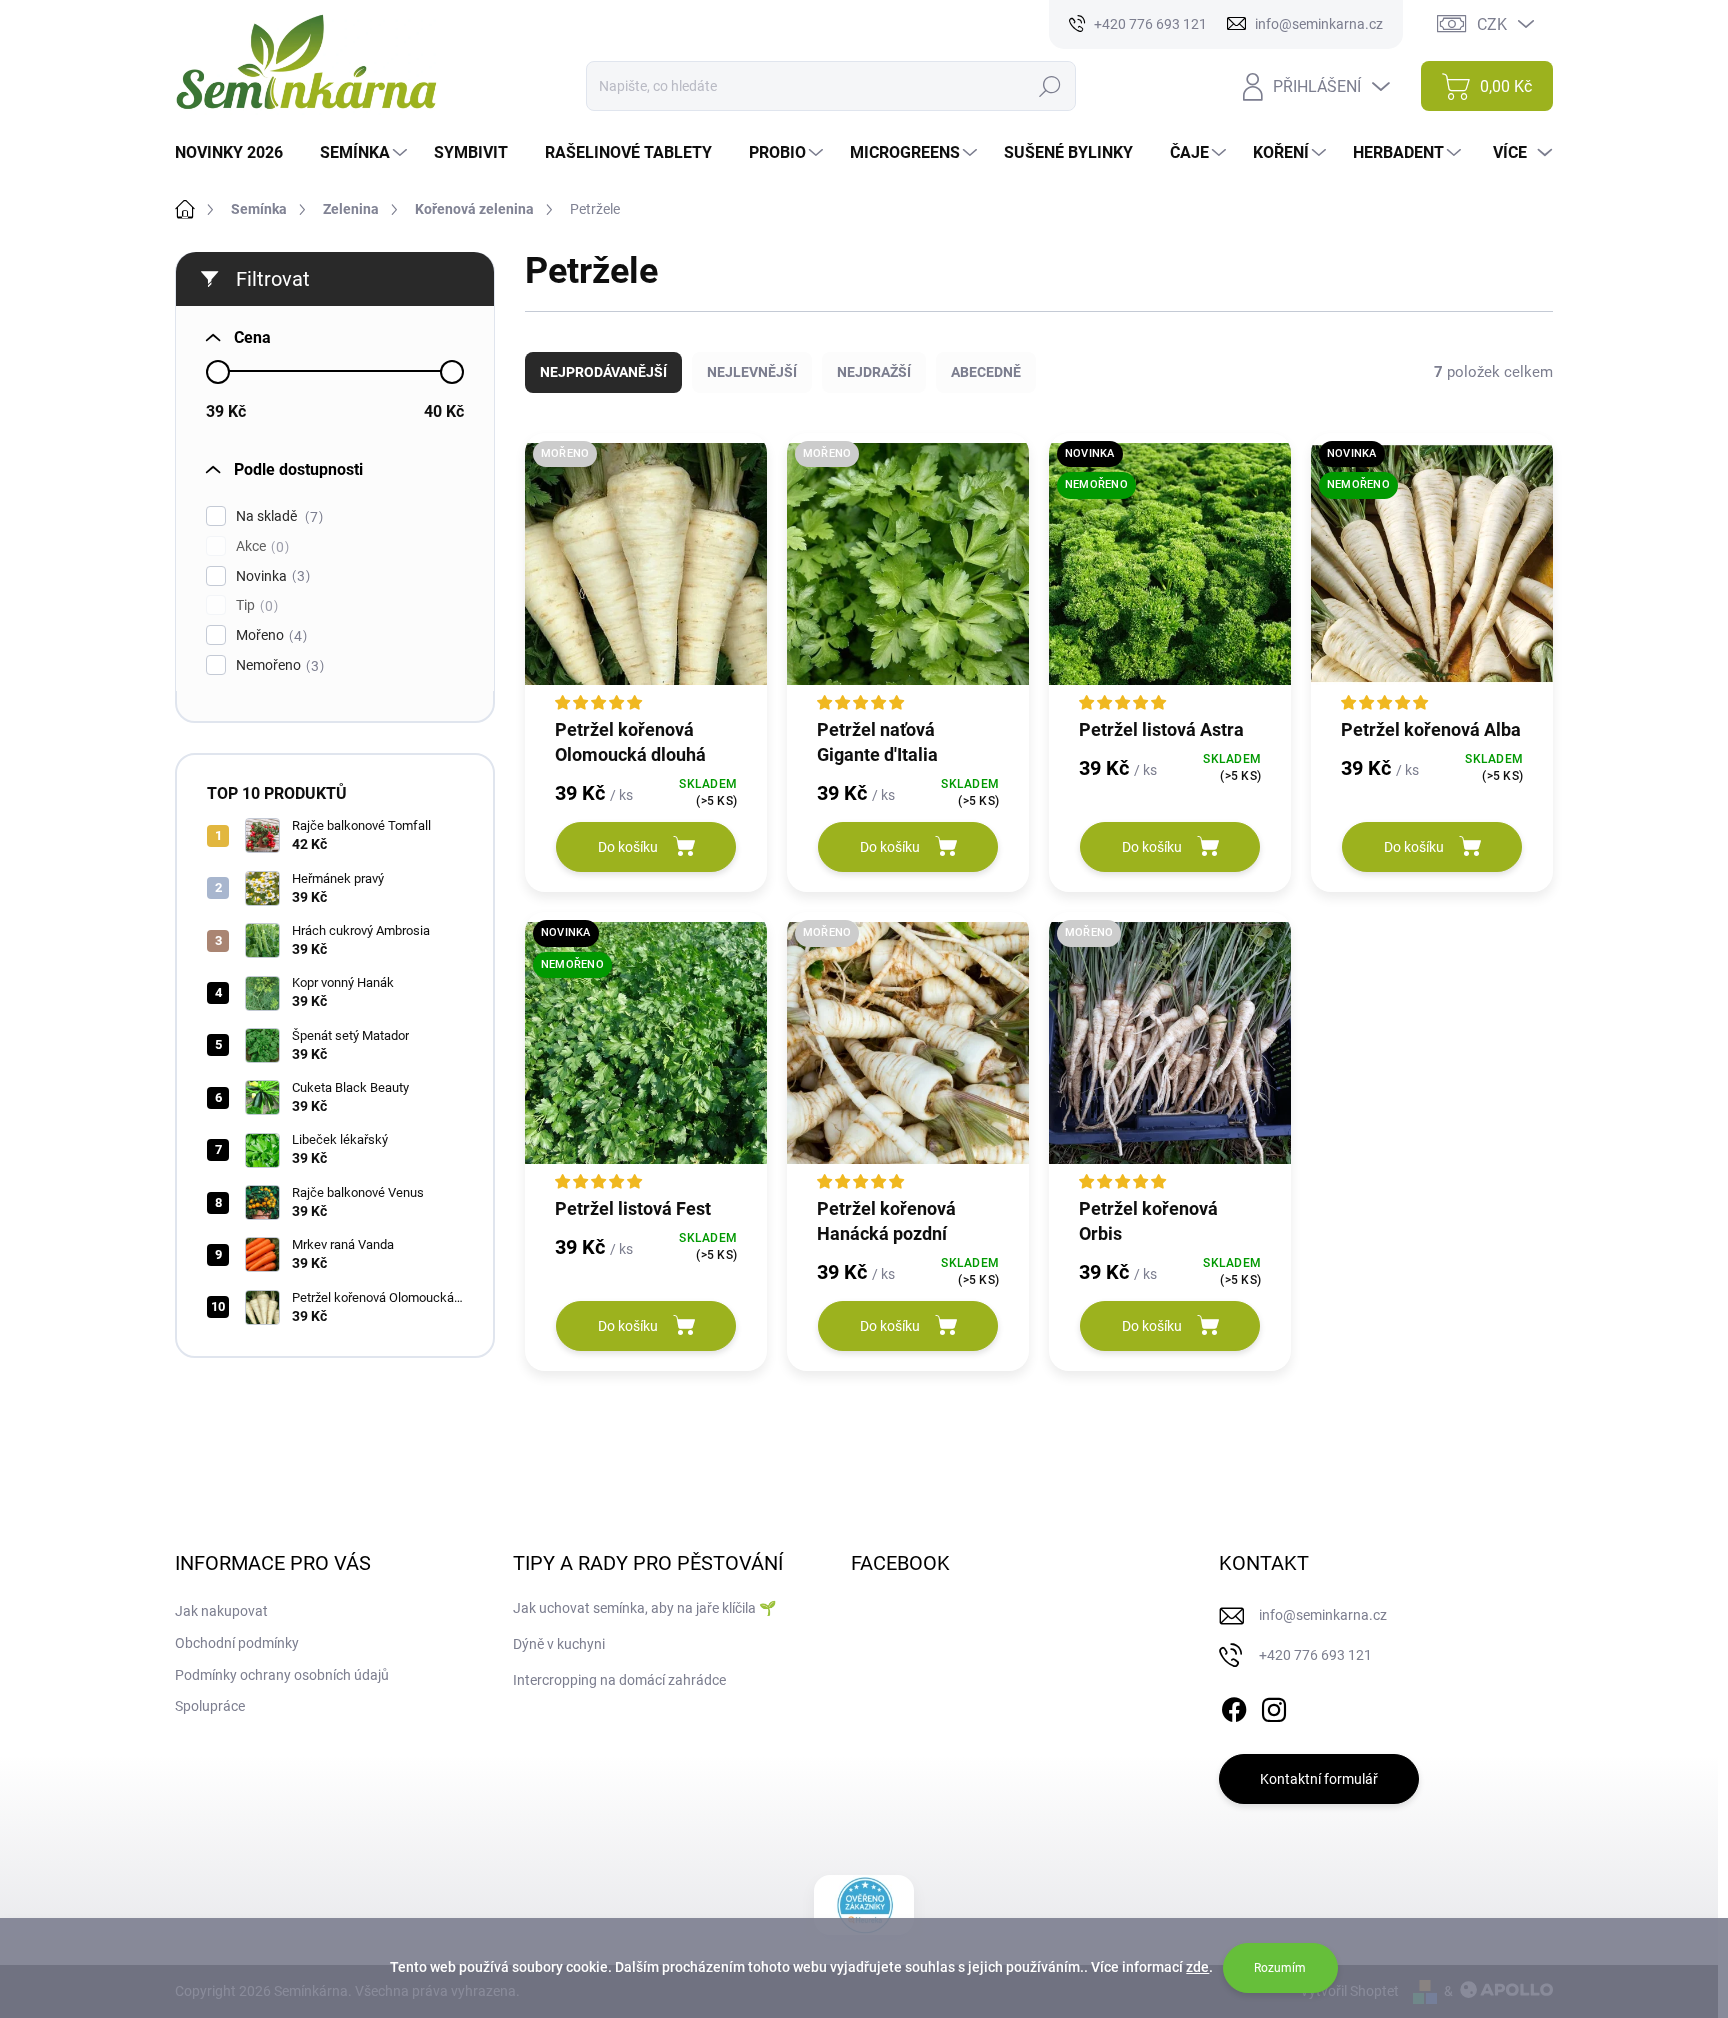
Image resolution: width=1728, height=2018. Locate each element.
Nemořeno (277, 665)
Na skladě (277, 516)
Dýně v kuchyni (559, 1644)
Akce (260, 546)
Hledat (1050, 86)
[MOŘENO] (646, 574)
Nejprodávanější (603, 372)
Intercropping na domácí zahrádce (619, 1680)
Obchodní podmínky (237, 1643)
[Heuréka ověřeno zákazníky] (864, 1905)
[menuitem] (236, 153)
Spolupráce (210, 1706)
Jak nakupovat (221, 1611)
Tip (254, 605)
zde (1197, 1967)
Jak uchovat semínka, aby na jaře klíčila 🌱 (644, 1608)
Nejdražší (874, 372)
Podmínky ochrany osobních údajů (282, 1675)
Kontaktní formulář (1319, 1779)
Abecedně (986, 372)
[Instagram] (1274, 1706)
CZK (1492, 24)
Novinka (270, 576)
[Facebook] (1234, 1706)
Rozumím (1280, 1968)
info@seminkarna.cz (1323, 1615)
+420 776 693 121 (1315, 1655)
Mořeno (269, 635)
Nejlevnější (752, 372)
